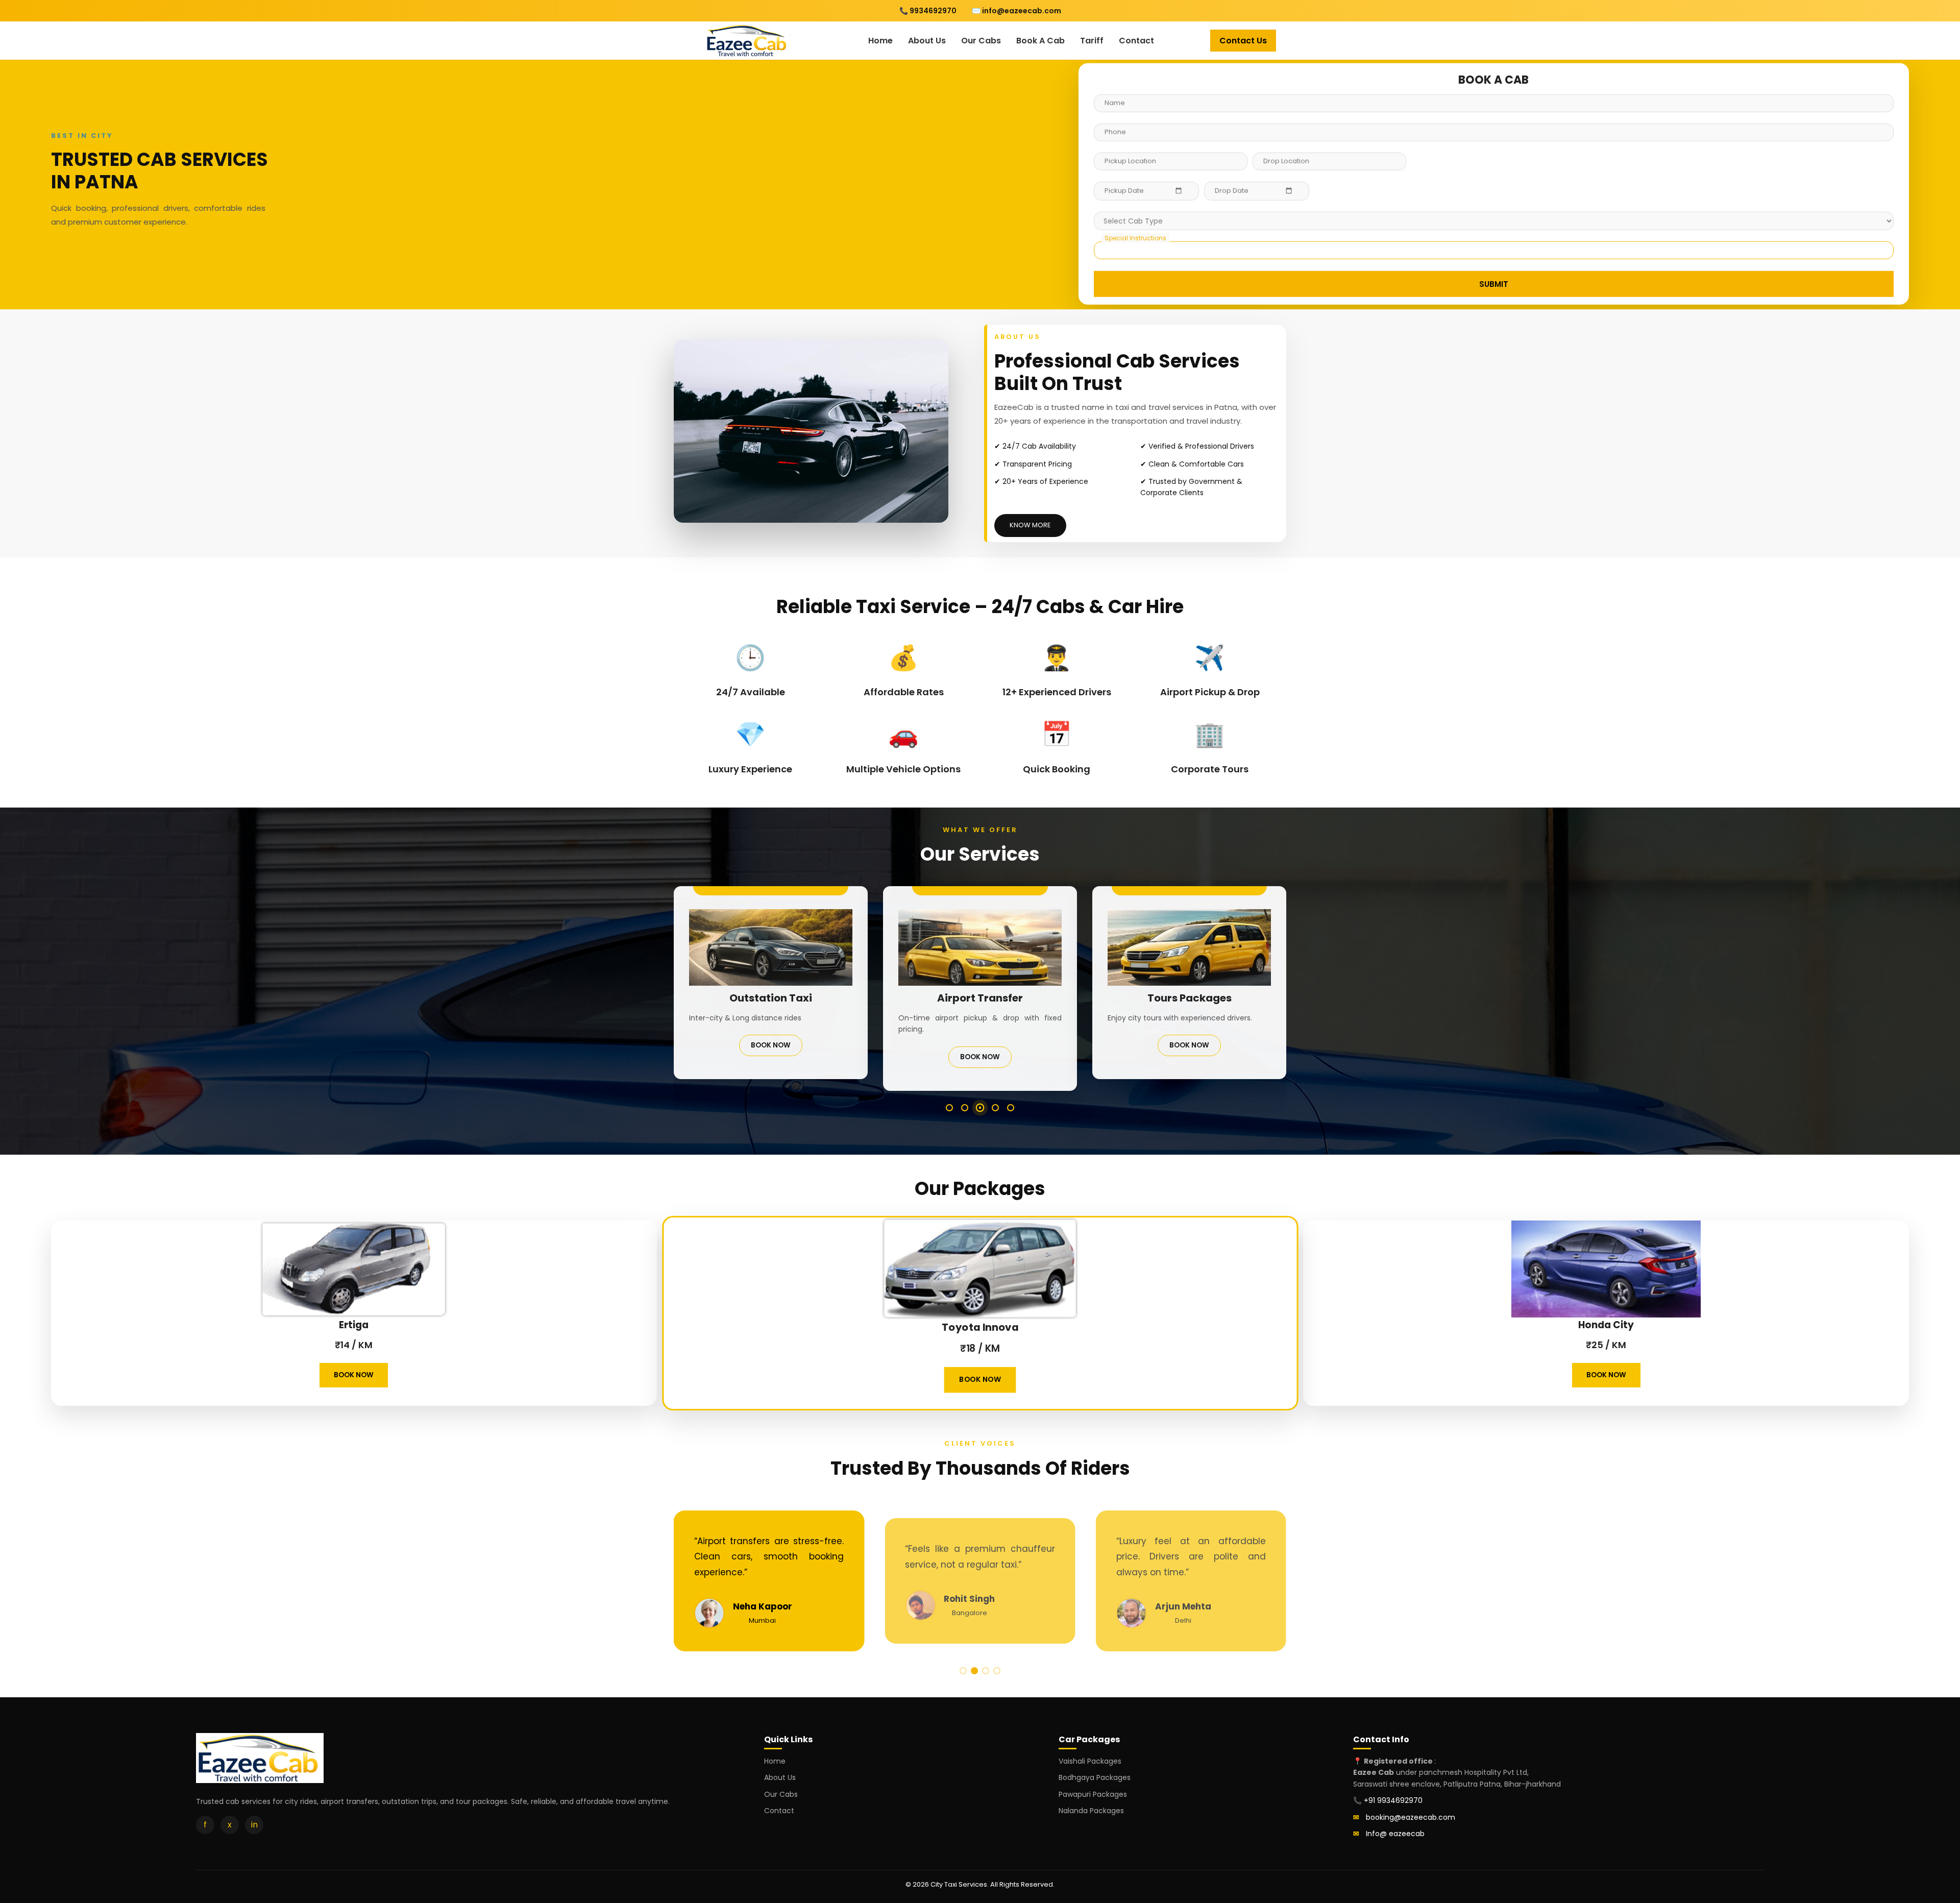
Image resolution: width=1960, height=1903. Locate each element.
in (254, 1825)
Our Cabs (981, 41)
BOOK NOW (771, 1045)
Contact (1136, 41)
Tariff (1092, 41)
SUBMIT (1494, 286)
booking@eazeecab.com (1411, 1817)
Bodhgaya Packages (1095, 1777)
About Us (927, 41)
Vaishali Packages (1090, 1761)
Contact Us (1243, 41)
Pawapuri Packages (1093, 1794)
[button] (949, 1108)
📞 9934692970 (928, 11)
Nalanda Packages (1091, 1811)
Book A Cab (1040, 41)
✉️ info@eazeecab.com (1016, 11)
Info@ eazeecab (1395, 1834)
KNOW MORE (1030, 525)
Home (880, 41)
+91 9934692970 (1393, 1800)
